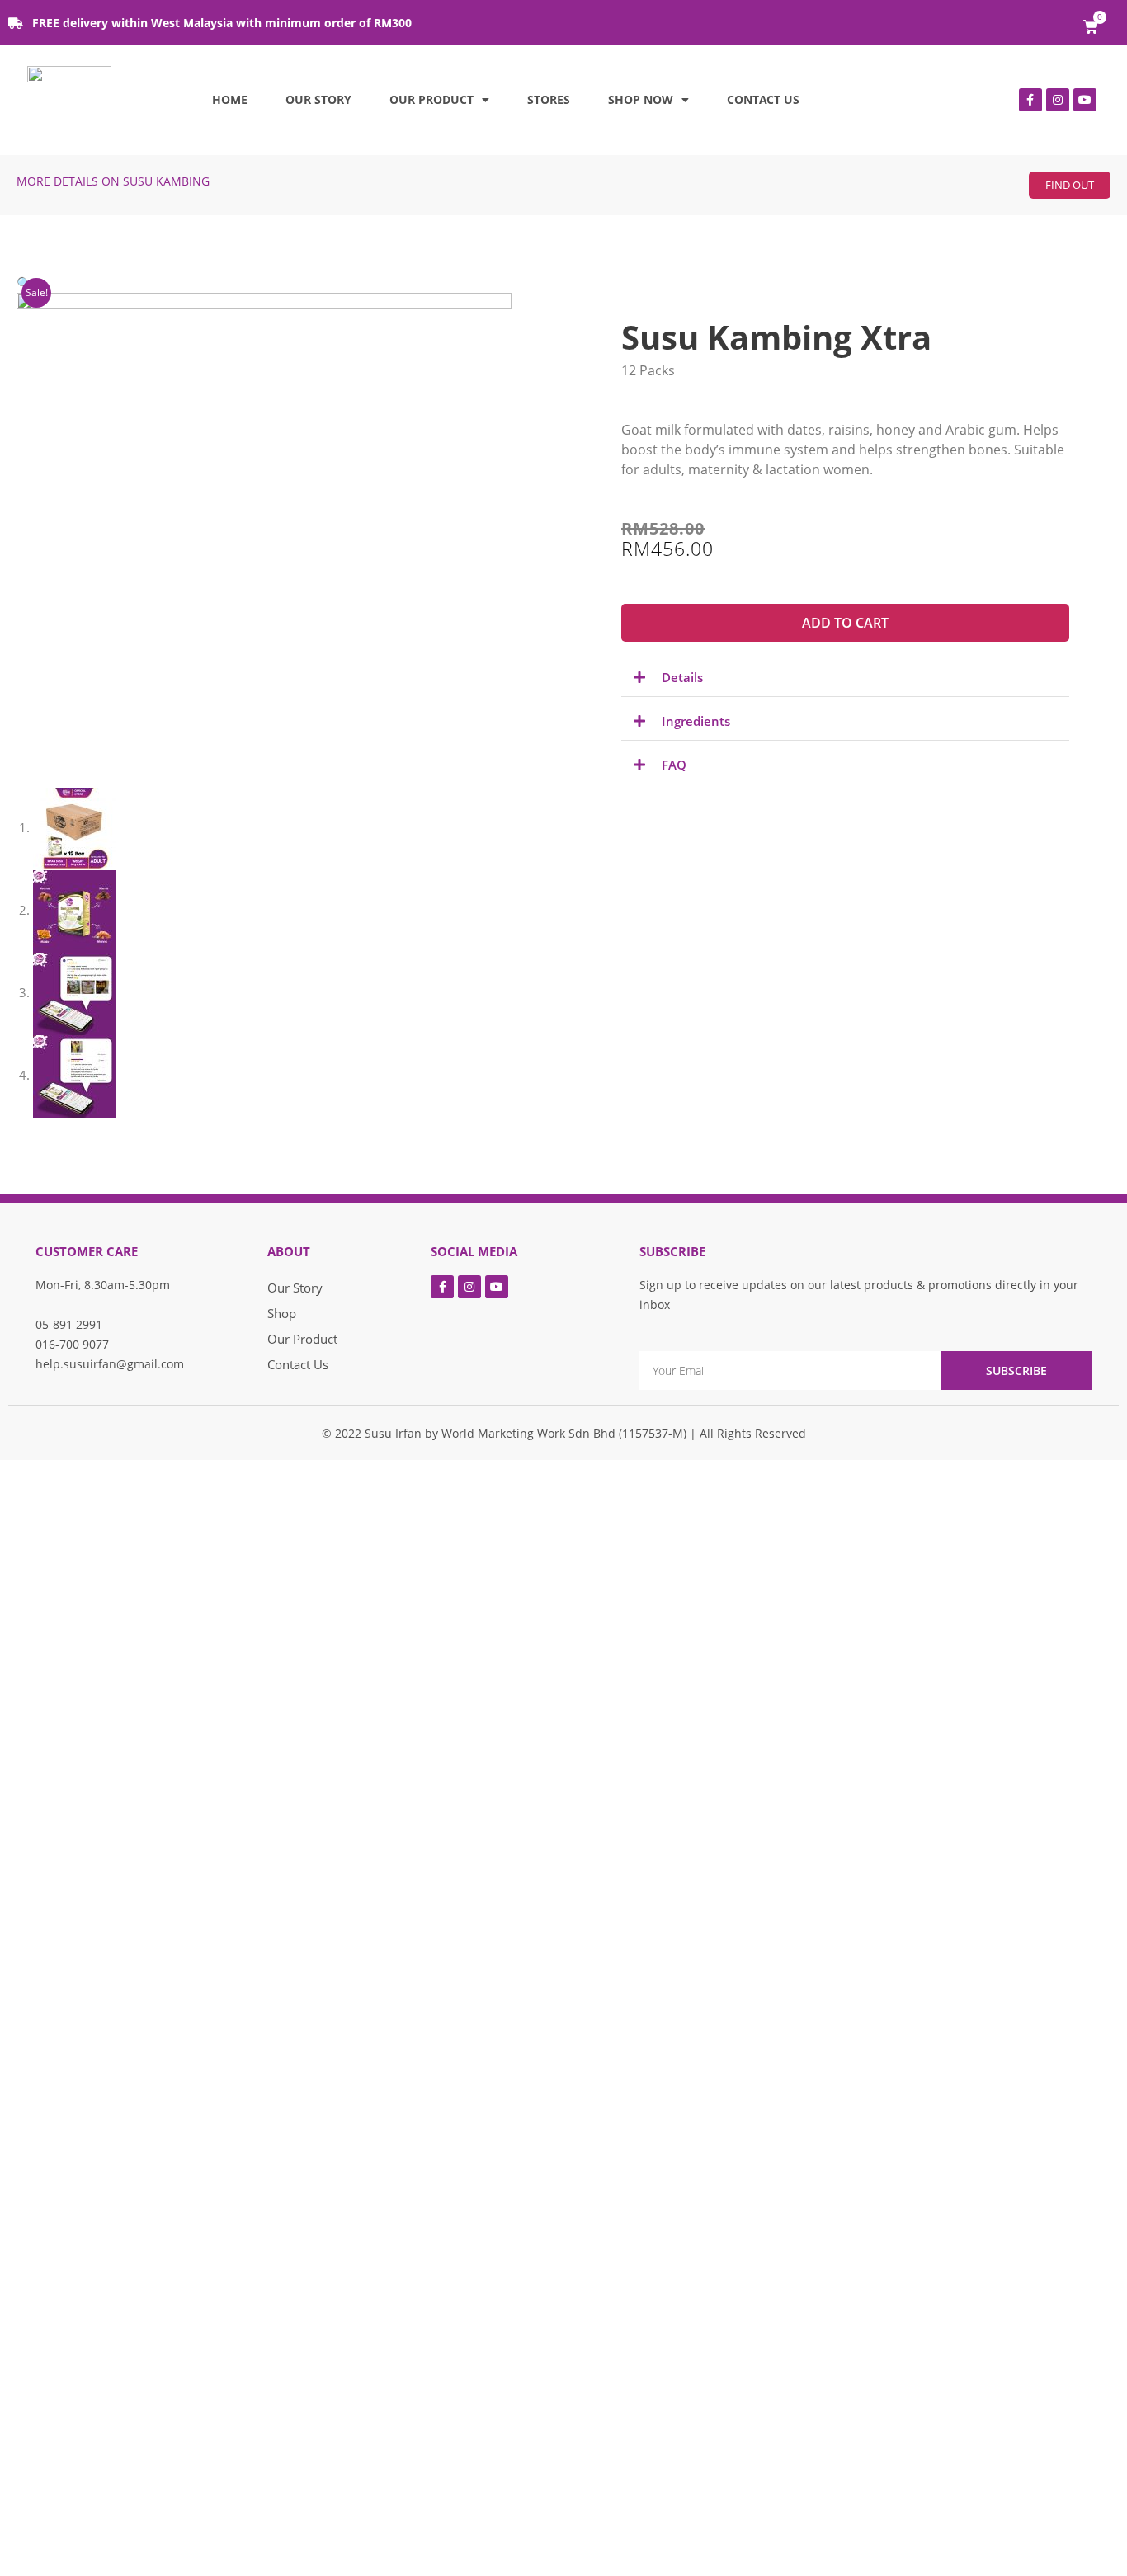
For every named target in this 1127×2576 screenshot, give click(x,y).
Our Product (431, 99)
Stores (549, 99)
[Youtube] (1085, 100)
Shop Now (641, 99)
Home (230, 99)
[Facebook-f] (1030, 100)
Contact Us (763, 99)
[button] (1070, 185)
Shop (282, 1313)
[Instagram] (1058, 100)
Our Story (318, 99)
